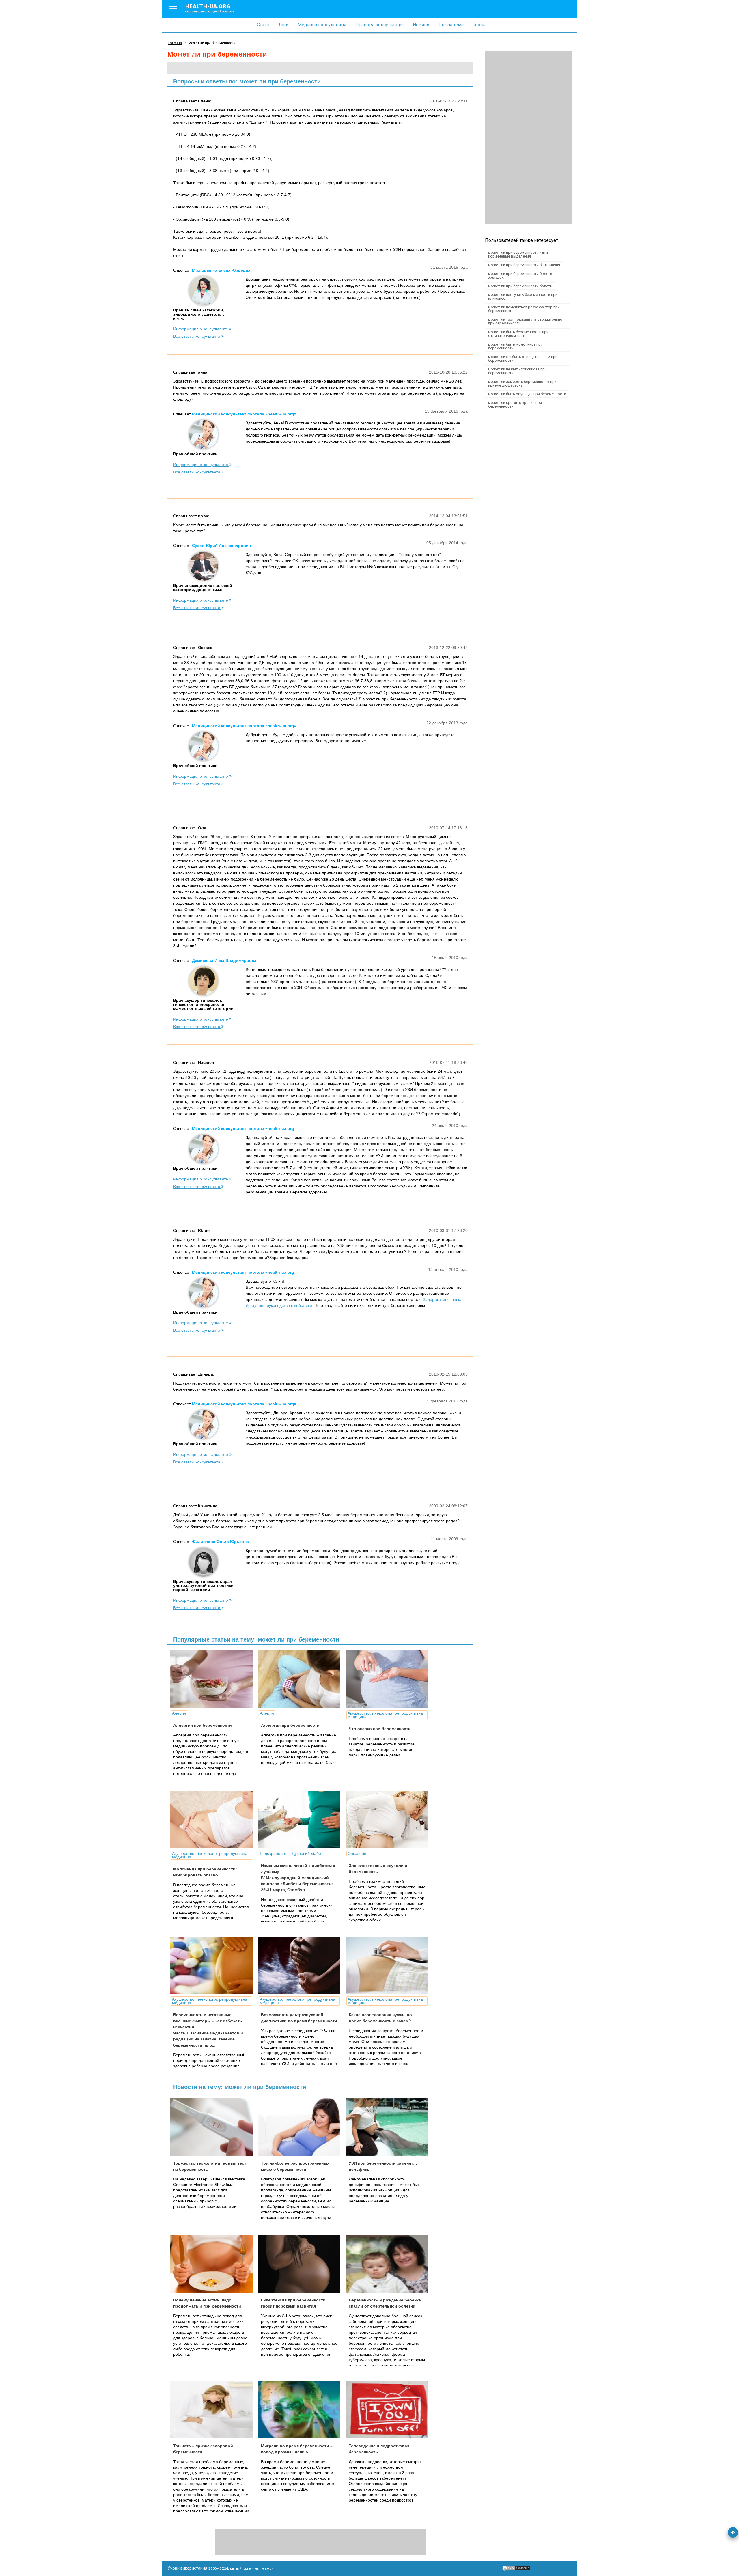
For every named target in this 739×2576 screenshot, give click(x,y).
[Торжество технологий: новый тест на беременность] (214, 2127)
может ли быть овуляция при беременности (527, 394)
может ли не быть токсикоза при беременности (517, 371)
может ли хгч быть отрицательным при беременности (523, 359)
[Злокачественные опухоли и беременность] (389, 1820)
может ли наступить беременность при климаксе (523, 296)
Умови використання (187, 2568)
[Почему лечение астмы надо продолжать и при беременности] (214, 2264)
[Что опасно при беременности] (389, 1679)
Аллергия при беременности (203, 1725)
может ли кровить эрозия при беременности (515, 404)
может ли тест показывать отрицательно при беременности (525, 321)
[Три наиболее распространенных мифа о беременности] (301, 2127)
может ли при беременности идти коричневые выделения (518, 254)
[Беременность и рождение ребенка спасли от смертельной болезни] (389, 2264)
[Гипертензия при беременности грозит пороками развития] (301, 2264)
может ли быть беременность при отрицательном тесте (518, 334)
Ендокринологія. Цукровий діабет (291, 1853)
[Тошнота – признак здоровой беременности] (214, 2409)
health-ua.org (210, 8)
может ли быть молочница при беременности (515, 346)
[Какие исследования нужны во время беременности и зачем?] (389, 1965)
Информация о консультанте (201, 329)
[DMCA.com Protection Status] (516, 2570)
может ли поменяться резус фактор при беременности (524, 309)
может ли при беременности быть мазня (524, 265)
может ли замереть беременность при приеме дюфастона (522, 383)
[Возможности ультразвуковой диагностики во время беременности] (301, 1965)
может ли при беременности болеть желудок (520, 275)
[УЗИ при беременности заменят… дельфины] (389, 2127)
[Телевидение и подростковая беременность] (389, 2409)
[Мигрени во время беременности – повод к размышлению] (301, 2409)
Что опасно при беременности (380, 1729)
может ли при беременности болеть (520, 286)
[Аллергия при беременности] (214, 1679)
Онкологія (357, 1853)
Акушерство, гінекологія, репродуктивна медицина (385, 1715)
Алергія (179, 1713)
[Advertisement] (528, 137)
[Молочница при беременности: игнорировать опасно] (214, 1820)
